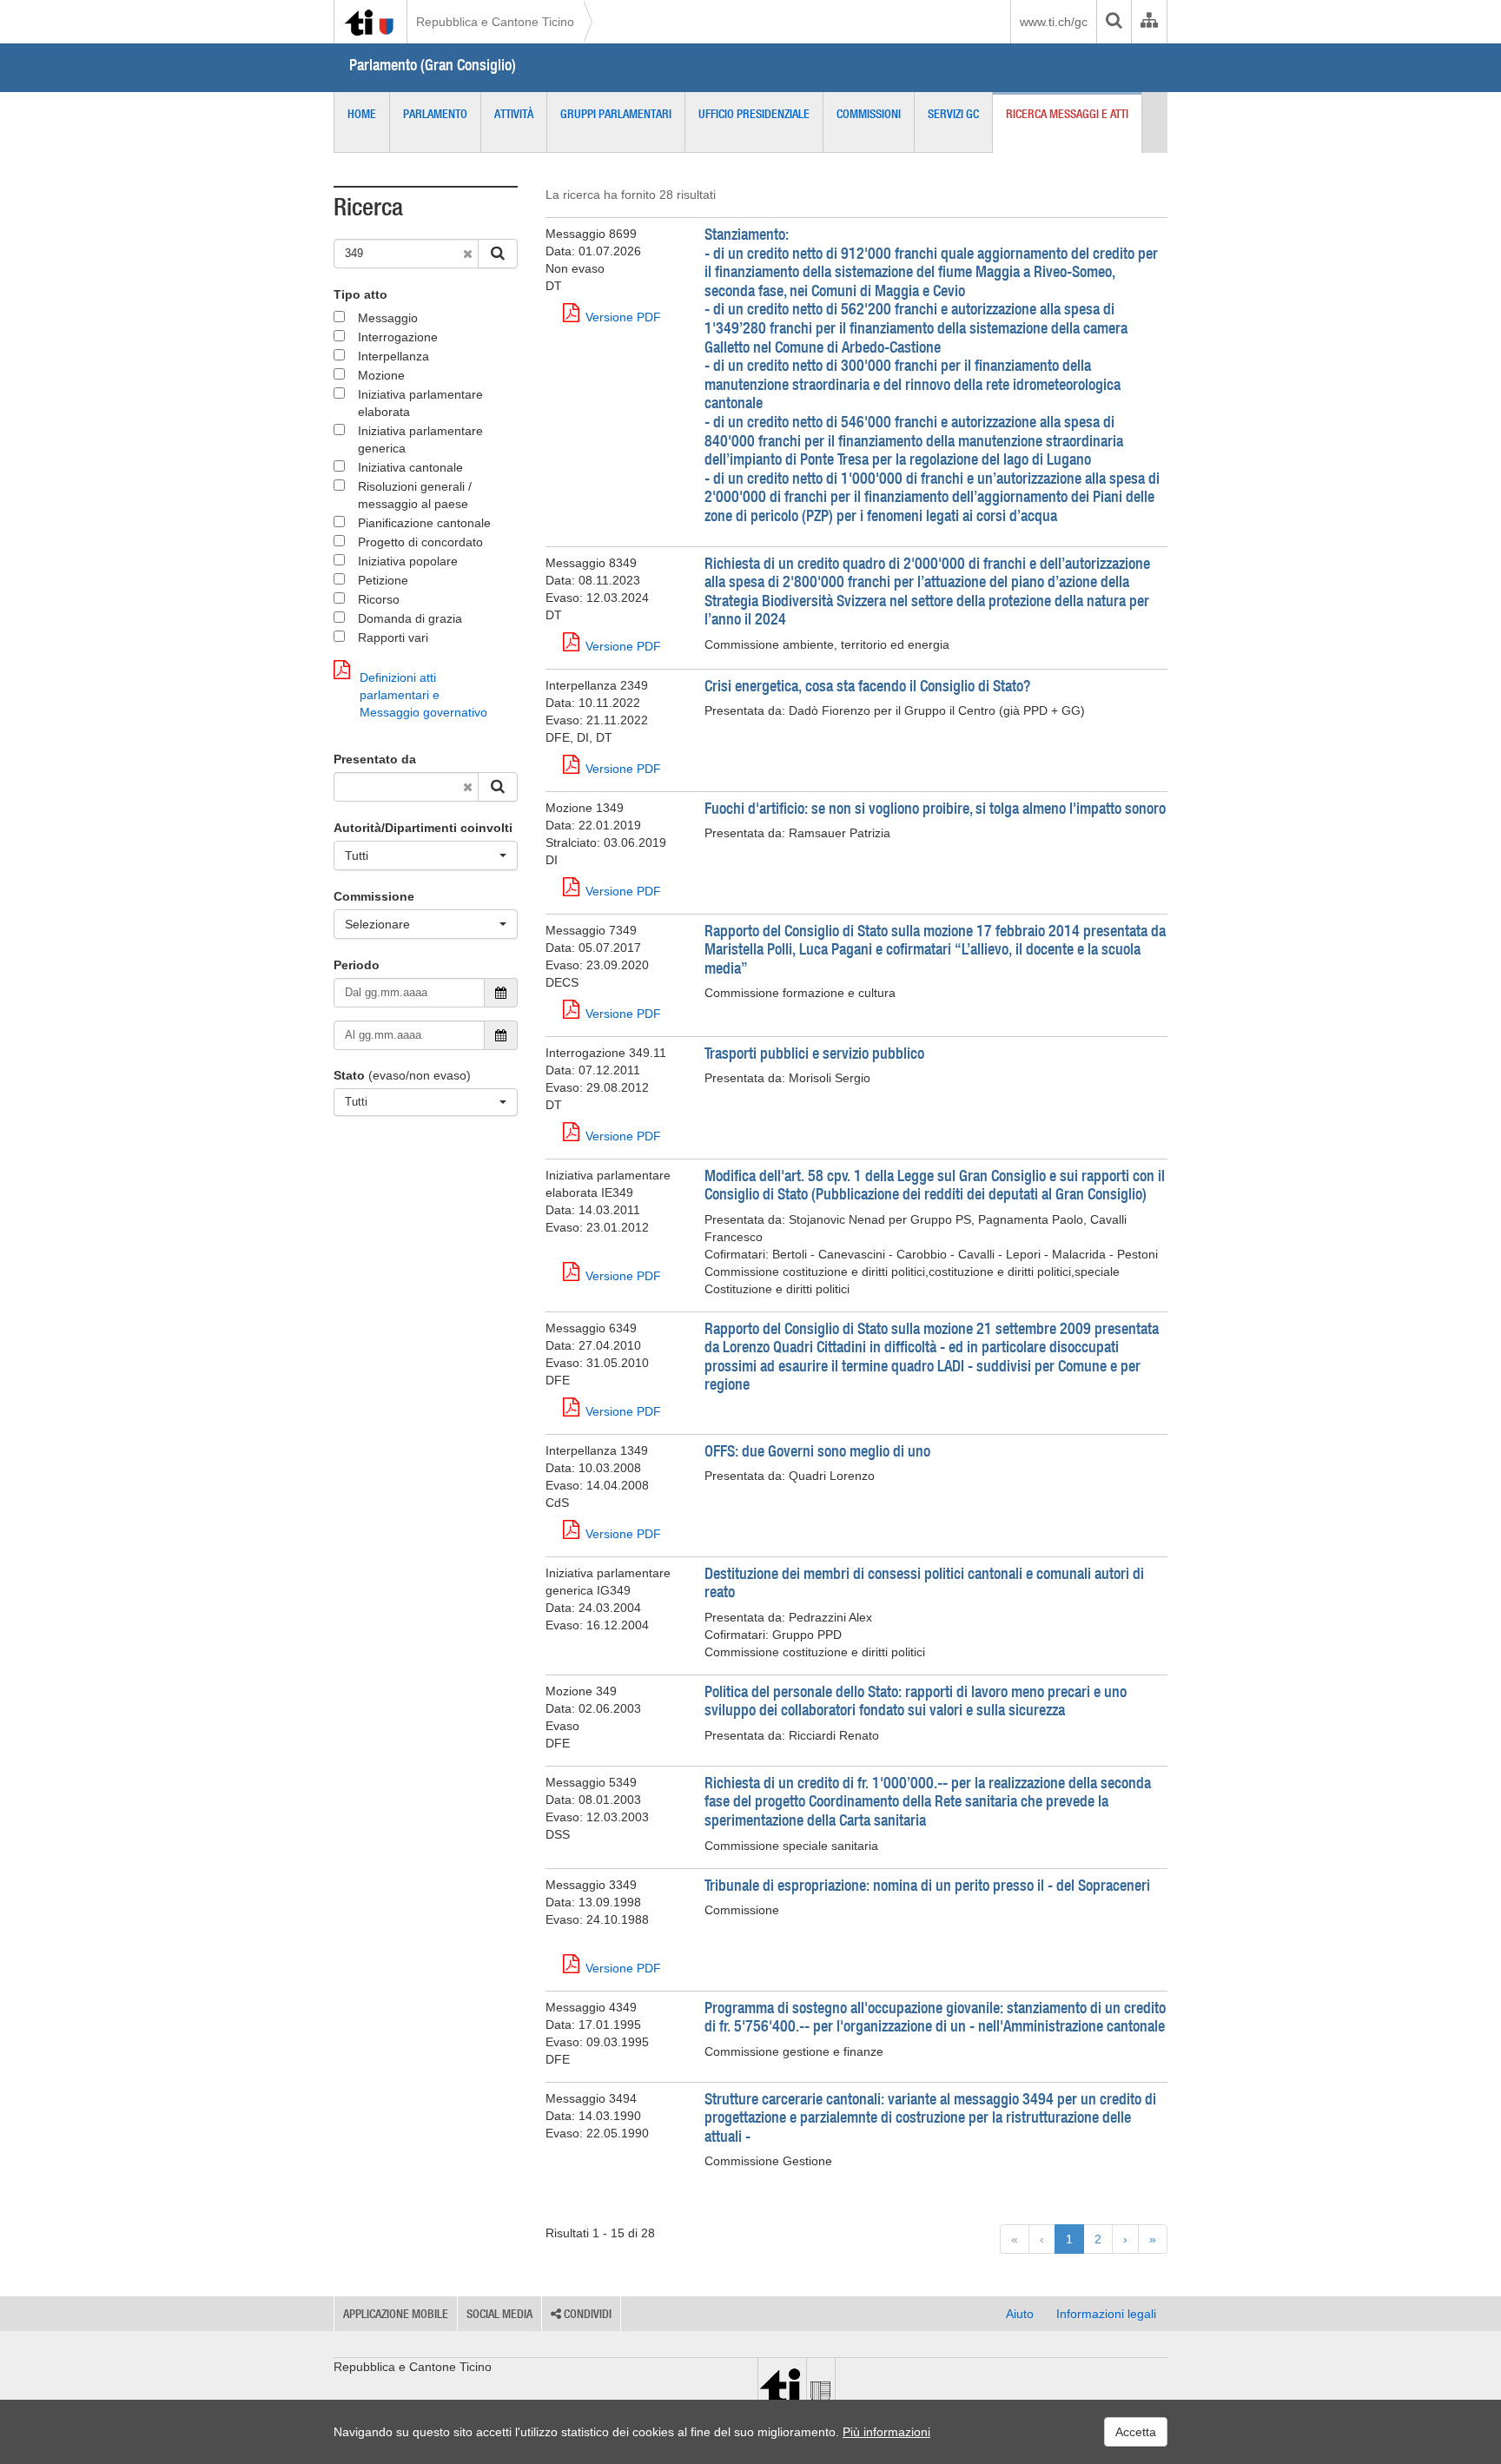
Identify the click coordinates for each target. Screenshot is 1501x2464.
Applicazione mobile (396, 2314)
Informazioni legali (1106, 2314)
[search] (1114, 22)
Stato (349, 1075)
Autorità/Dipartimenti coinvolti (423, 828)
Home (362, 114)
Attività (514, 114)
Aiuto (1020, 2314)
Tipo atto (360, 294)
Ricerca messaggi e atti (1067, 114)
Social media (499, 2314)
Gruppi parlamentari (616, 114)
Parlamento (435, 114)
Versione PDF (623, 317)
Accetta (1136, 2432)
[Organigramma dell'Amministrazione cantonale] (1149, 22)
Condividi (586, 2314)
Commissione (374, 896)
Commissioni (869, 114)
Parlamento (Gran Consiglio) (433, 65)
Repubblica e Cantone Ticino (495, 22)
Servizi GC (953, 114)
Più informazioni (886, 2432)
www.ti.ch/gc (1054, 22)
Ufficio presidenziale (754, 114)
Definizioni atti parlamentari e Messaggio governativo (423, 695)
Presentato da (375, 759)
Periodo (357, 965)
